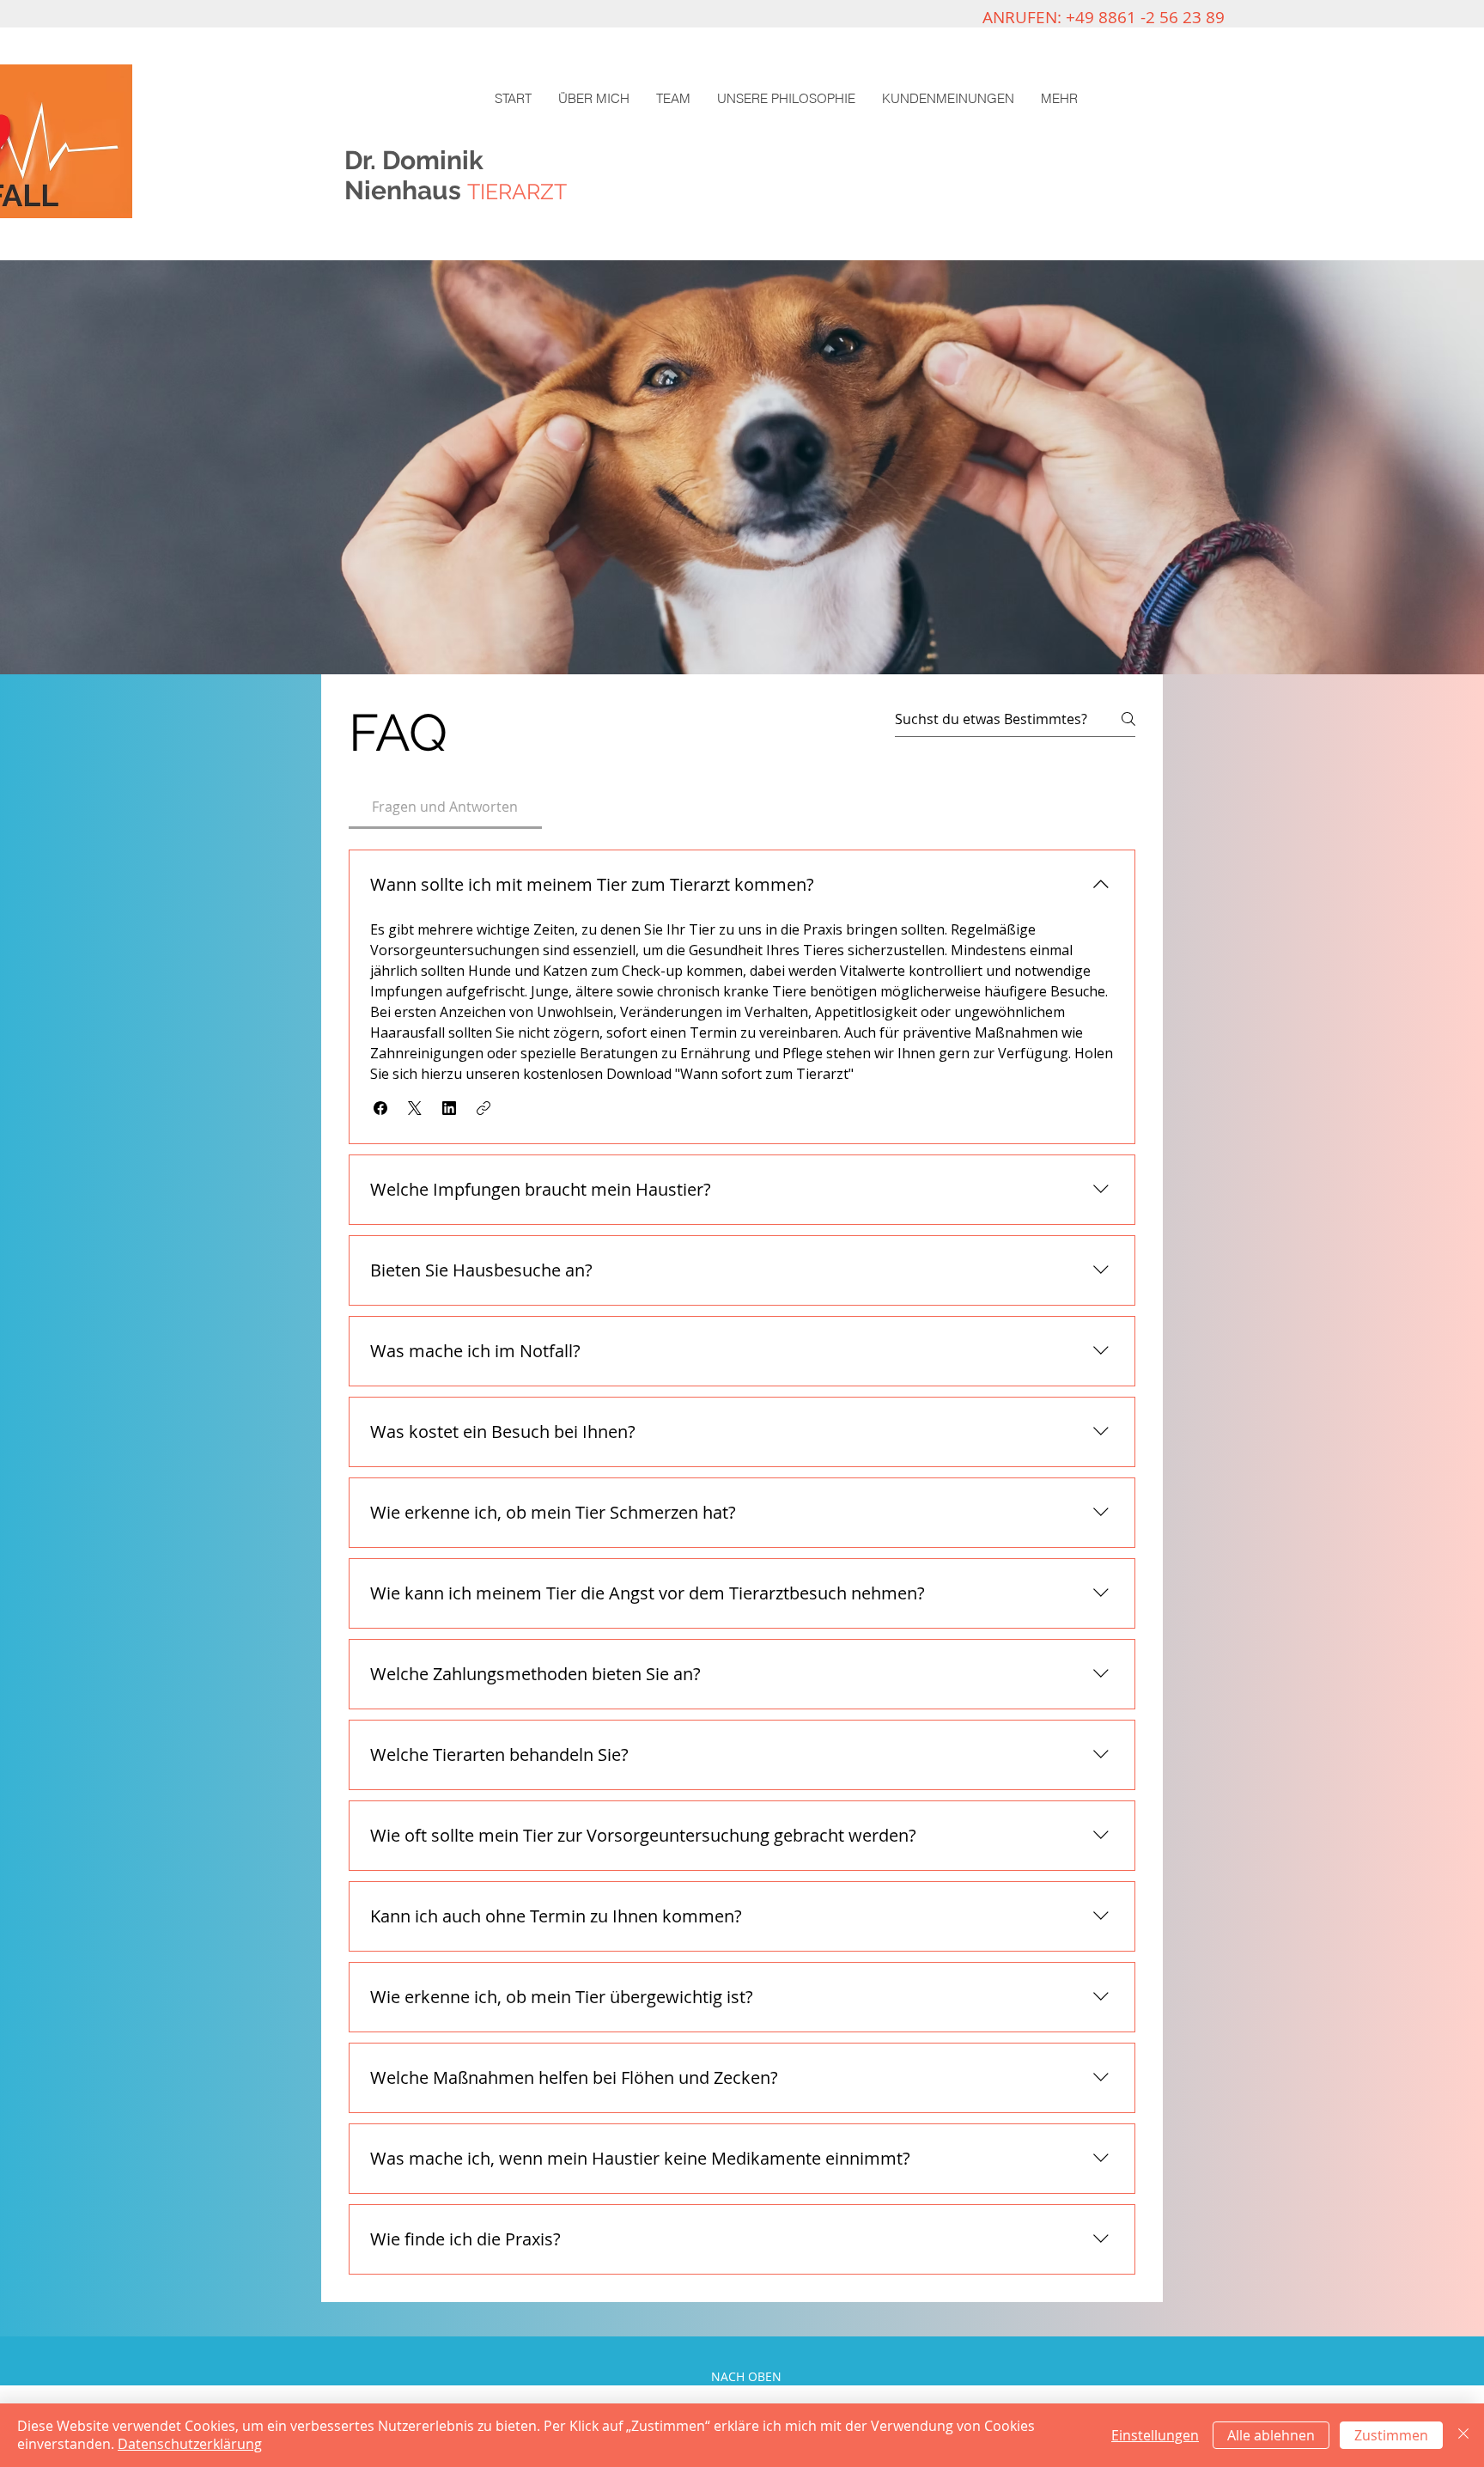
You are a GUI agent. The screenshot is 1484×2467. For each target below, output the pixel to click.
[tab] (445, 807)
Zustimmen (1391, 2435)
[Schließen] (1463, 2435)
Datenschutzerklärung (190, 2444)
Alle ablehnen (1271, 2435)
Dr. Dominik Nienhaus (417, 175)
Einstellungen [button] (1155, 2435)
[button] (380, 1108)
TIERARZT (517, 192)
